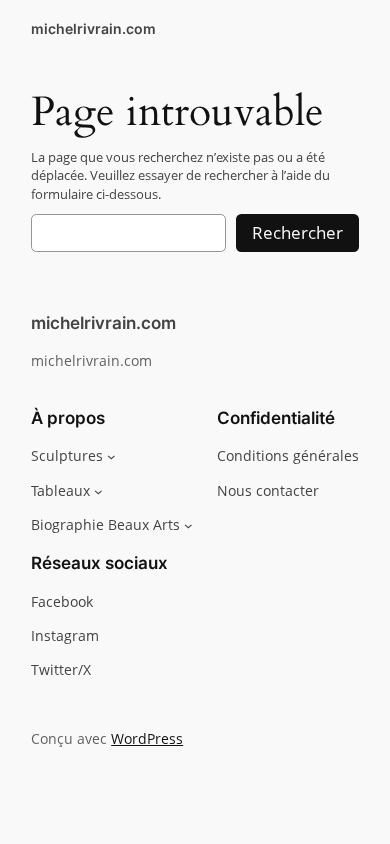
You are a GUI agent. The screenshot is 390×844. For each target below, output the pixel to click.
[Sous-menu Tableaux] (98, 490)
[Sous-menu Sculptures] (111, 456)
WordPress (147, 738)
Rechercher (297, 232)
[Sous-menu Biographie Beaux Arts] (188, 525)
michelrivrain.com (93, 28)
